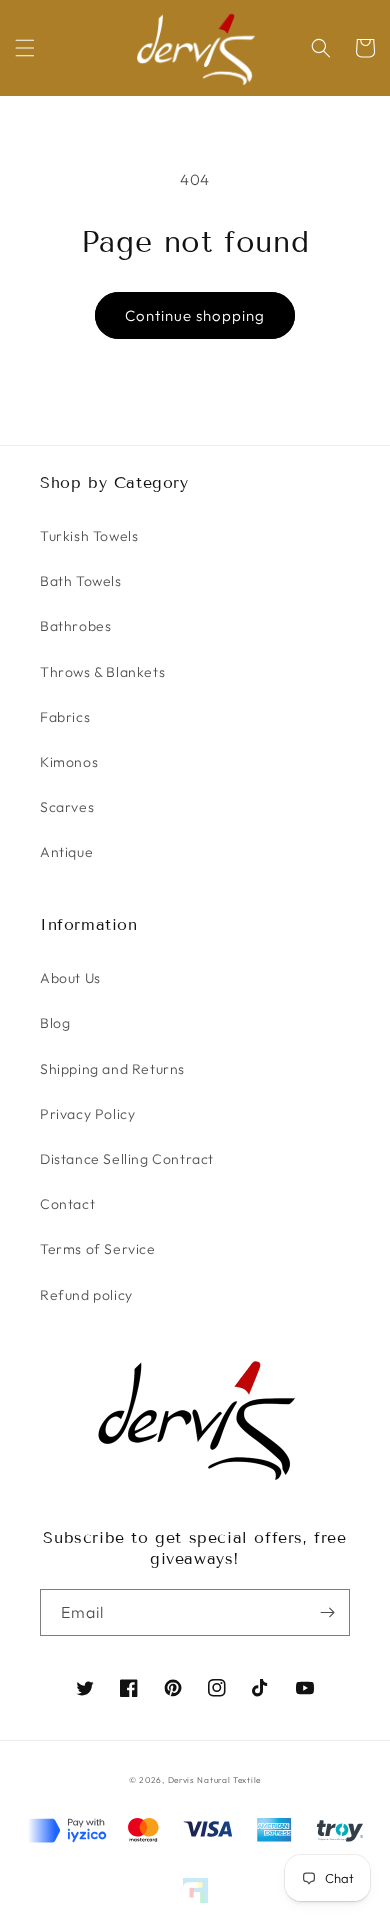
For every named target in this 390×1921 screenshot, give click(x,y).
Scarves (67, 807)
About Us (70, 978)
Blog (55, 1023)
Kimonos (69, 762)
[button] (25, 48)
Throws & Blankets (102, 672)
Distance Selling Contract (127, 1159)
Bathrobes (75, 626)
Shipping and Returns (112, 1069)
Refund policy (86, 1295)
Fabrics (65, 717)
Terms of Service (98, 1249)
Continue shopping (195, 315)
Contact (67, 1204)
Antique (66, 852)
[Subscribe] (327, 1612)
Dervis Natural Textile (214, 1780)
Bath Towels (81, 581)
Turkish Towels (89, 536)
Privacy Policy (87, 1114)
